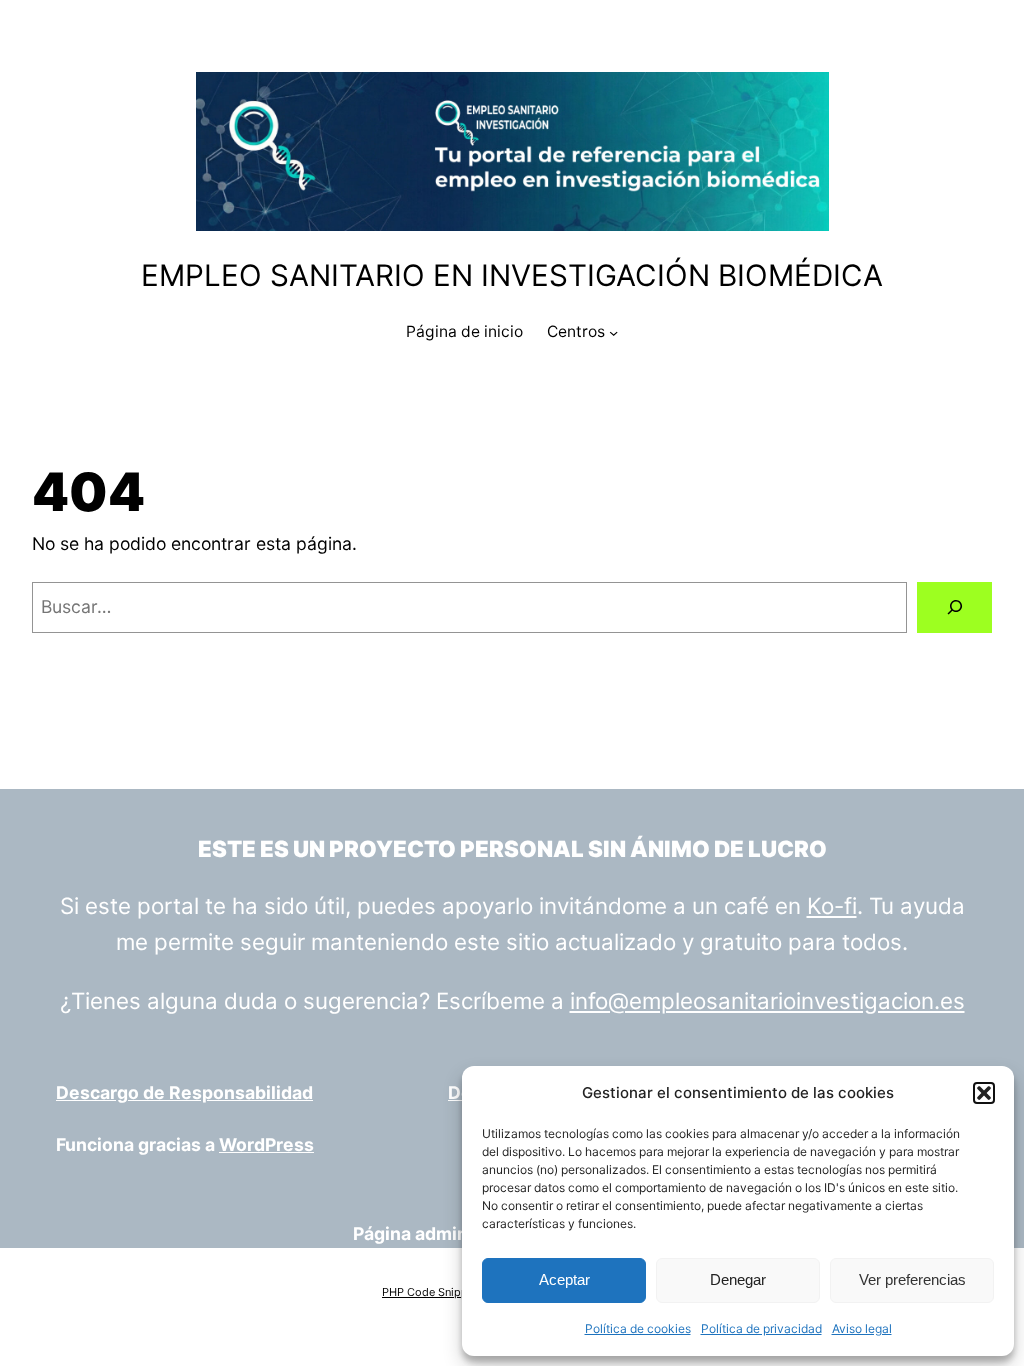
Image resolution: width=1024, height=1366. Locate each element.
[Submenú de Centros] (613, 332)
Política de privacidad (761, 1328)
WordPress (266, 1144)
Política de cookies (638, 1328)
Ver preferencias (912, 1279)
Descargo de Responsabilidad (184, 1092)
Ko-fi (832, 905)
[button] (984, 1093)
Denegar (738, 1279)
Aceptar (564, 1279)
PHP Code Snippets (433, 1292)
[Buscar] (954, 607)
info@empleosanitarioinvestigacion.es (767, 1000)
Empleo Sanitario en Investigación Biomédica (512, 275)
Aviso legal (862, 1328)
